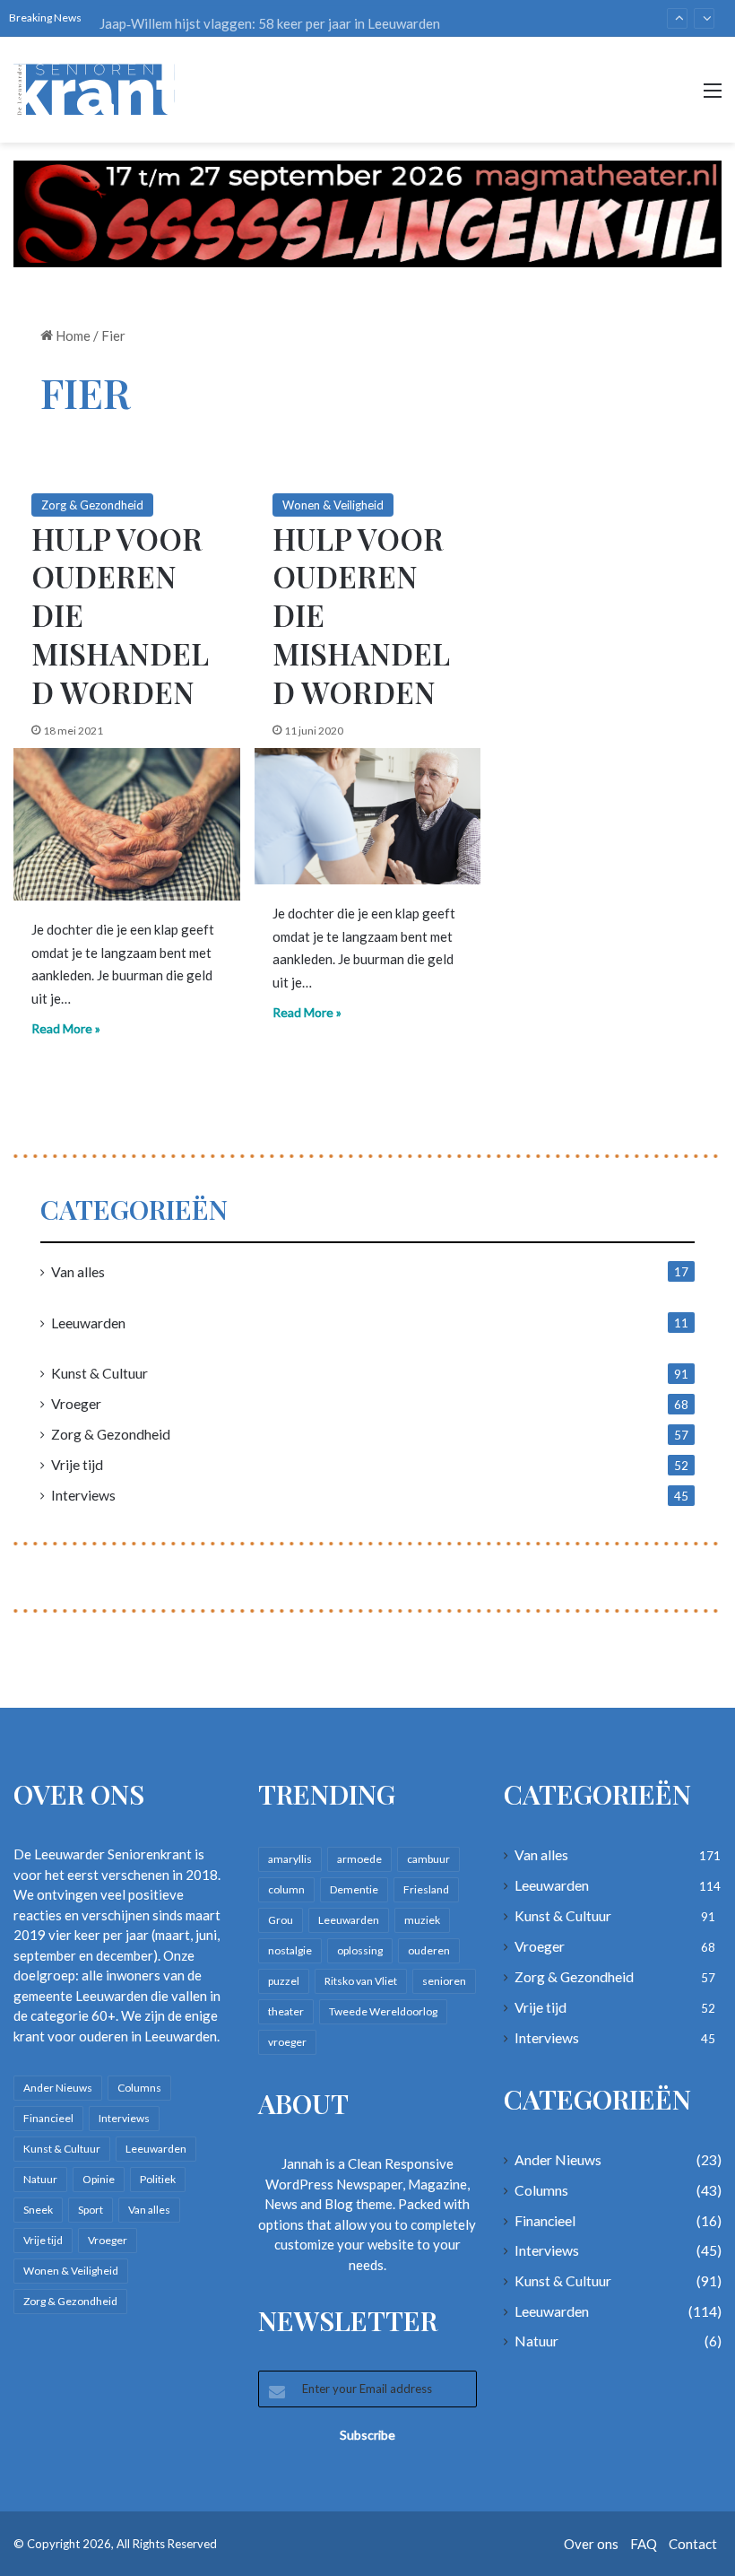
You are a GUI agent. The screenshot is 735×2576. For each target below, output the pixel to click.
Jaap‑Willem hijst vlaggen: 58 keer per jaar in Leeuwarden (270, 18)
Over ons (591, 2544)
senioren (444, 1981)
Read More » (66, 1028)
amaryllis (290, 1859)
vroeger (287, 2042)
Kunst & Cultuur (99, 1373)
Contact (693, 2544)
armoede (359, 1859)
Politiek (158, 2179)
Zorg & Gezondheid (92, 505)
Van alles (78, 1271)
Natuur (40, 2179)
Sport (91, 2210)
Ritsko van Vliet (361, 1981)
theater (286, 2011)
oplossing (360, 1950)
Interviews (83, 1495)
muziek (422, 1920)
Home (72, 335)
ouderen (429, 1950)
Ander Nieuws (58, 2088)
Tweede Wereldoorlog (383, 2011)
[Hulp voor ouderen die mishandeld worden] (127, 824)
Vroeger (76, 1403)
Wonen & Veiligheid (333, 505)
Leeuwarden (88, 1323)
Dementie (354, 1889)
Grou (281, 1920)
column (286, 1889)
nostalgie (290, 1950)
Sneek (38, 2210)
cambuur (428, 1859)
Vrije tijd (77, 1464)
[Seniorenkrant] (99, 90)
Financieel (48, 2118)
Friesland (426, 1889)
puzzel (284, 1981)
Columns (139, 2088)
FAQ (644, 2544)
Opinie (99, 2179)
